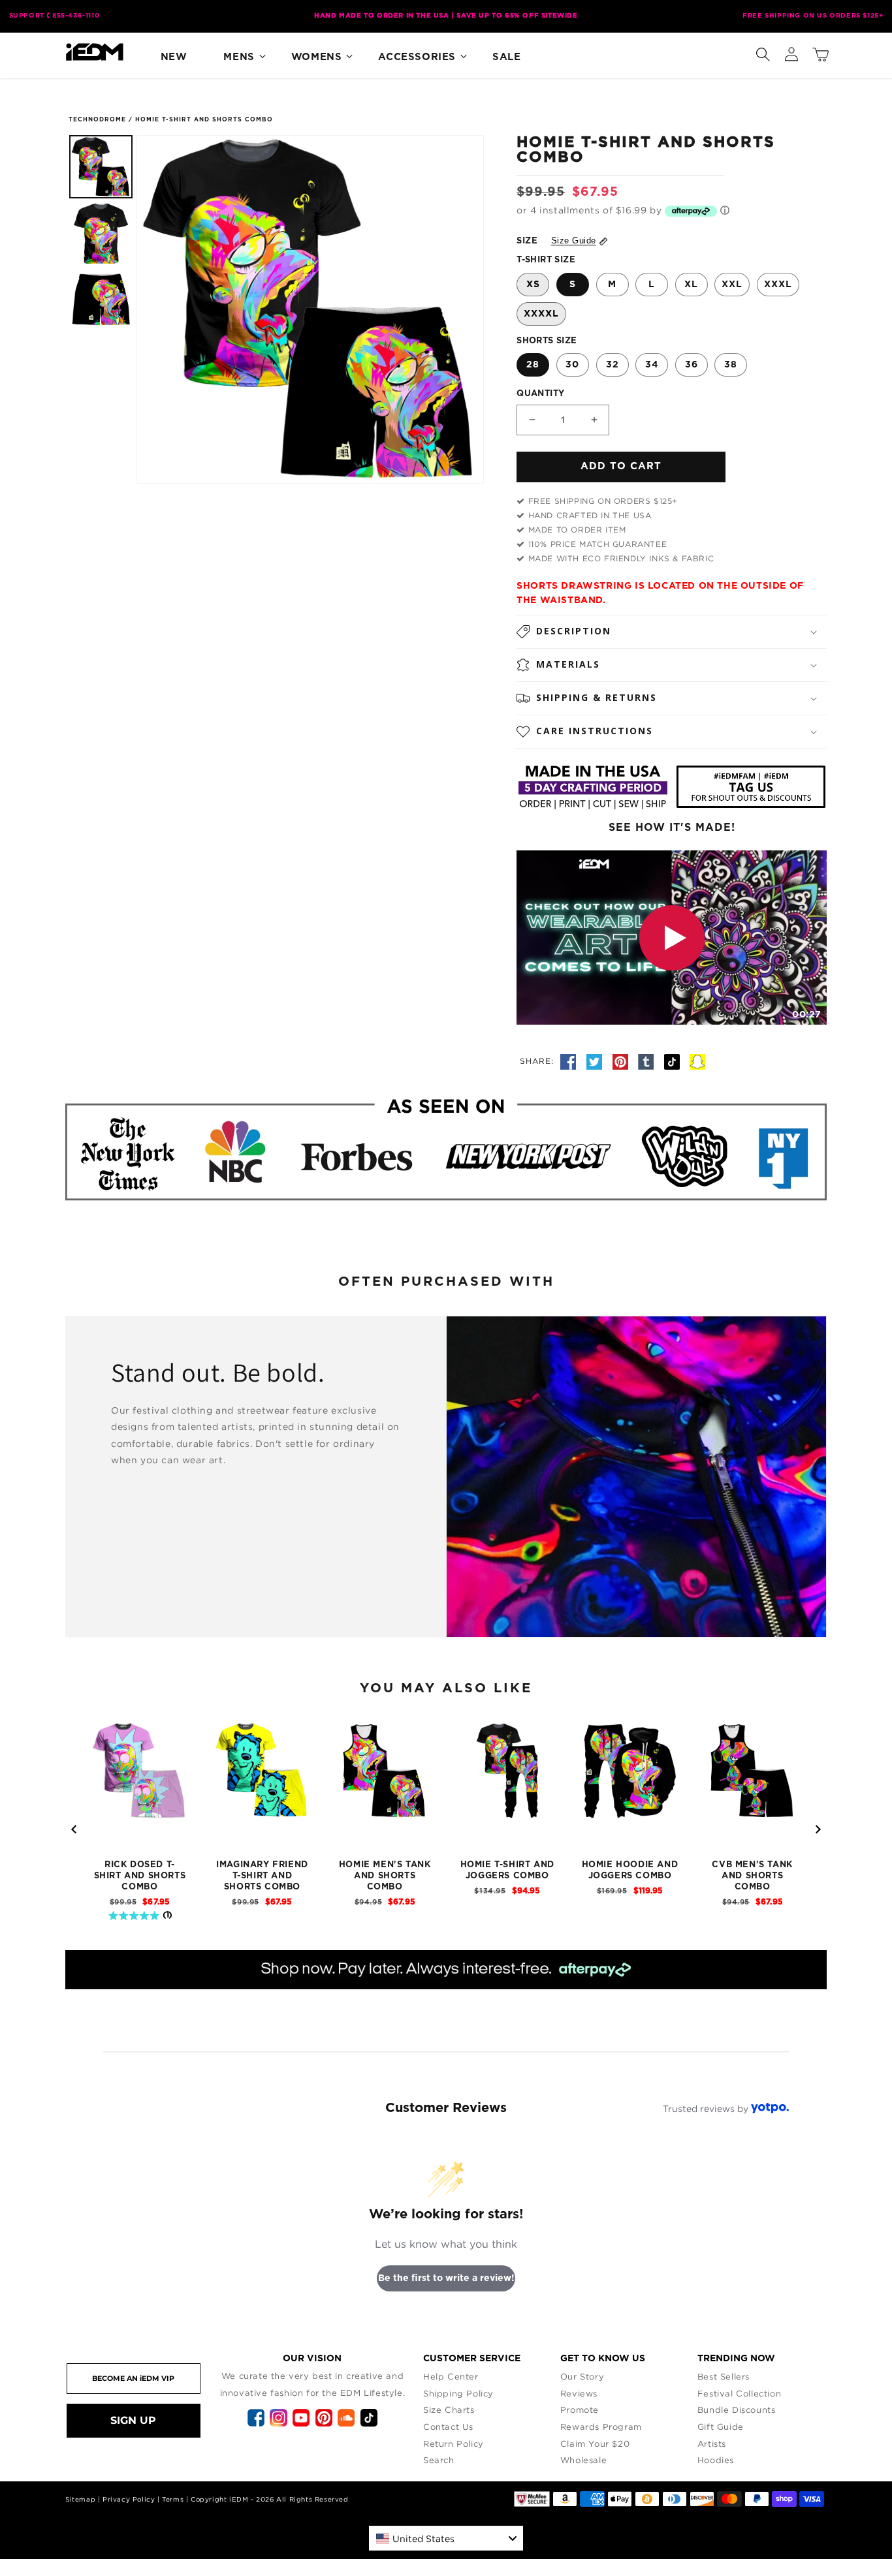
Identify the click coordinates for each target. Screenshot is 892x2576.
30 (572, 365)
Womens (317, 57)
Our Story (582, 2376)
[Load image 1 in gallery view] (101, 167)
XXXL (778, 285)
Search (439, 2460)
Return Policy (454, 2444)
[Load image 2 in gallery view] (101, 233)
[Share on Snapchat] (697, 1061)
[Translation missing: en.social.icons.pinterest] (622, 1061)
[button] (763, 52)
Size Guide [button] (574, 241)
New (174, 57)
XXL (732, 285)
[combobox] (446, 2538)
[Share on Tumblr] (648, 1061)
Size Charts (449, 2410)
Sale (506, 57)
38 (731, 365)
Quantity (540, 394)
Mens (239, 57)
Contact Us (448, 2427)
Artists (712, 2444)
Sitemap (80, 2499)
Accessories (417, 57)
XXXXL (541, 314)
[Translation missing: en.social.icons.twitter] (596, 1061)
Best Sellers (724, 2376)
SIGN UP (133, 2420)
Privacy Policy (129, 2499)
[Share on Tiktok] (674, 1061)
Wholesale (583, 2460)
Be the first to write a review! (446, 2278)
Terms (173, 2499)
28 (533, 365)
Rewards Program (601, 2427)
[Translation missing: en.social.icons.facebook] (570, 1061)
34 (652, 365)
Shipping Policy (458, 2393)
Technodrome (97, 120)
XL (691, 285)
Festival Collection (739, 2393)
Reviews (579, 2393)
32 (613, 365)
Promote (580, 2410)
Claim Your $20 (595, 2444)
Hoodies (716, 2460)
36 (692, 365)
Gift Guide (721, 2427)
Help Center (451, 2376)
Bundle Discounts (737, 2410)
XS (533, 285)
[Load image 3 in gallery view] (101, 300)
